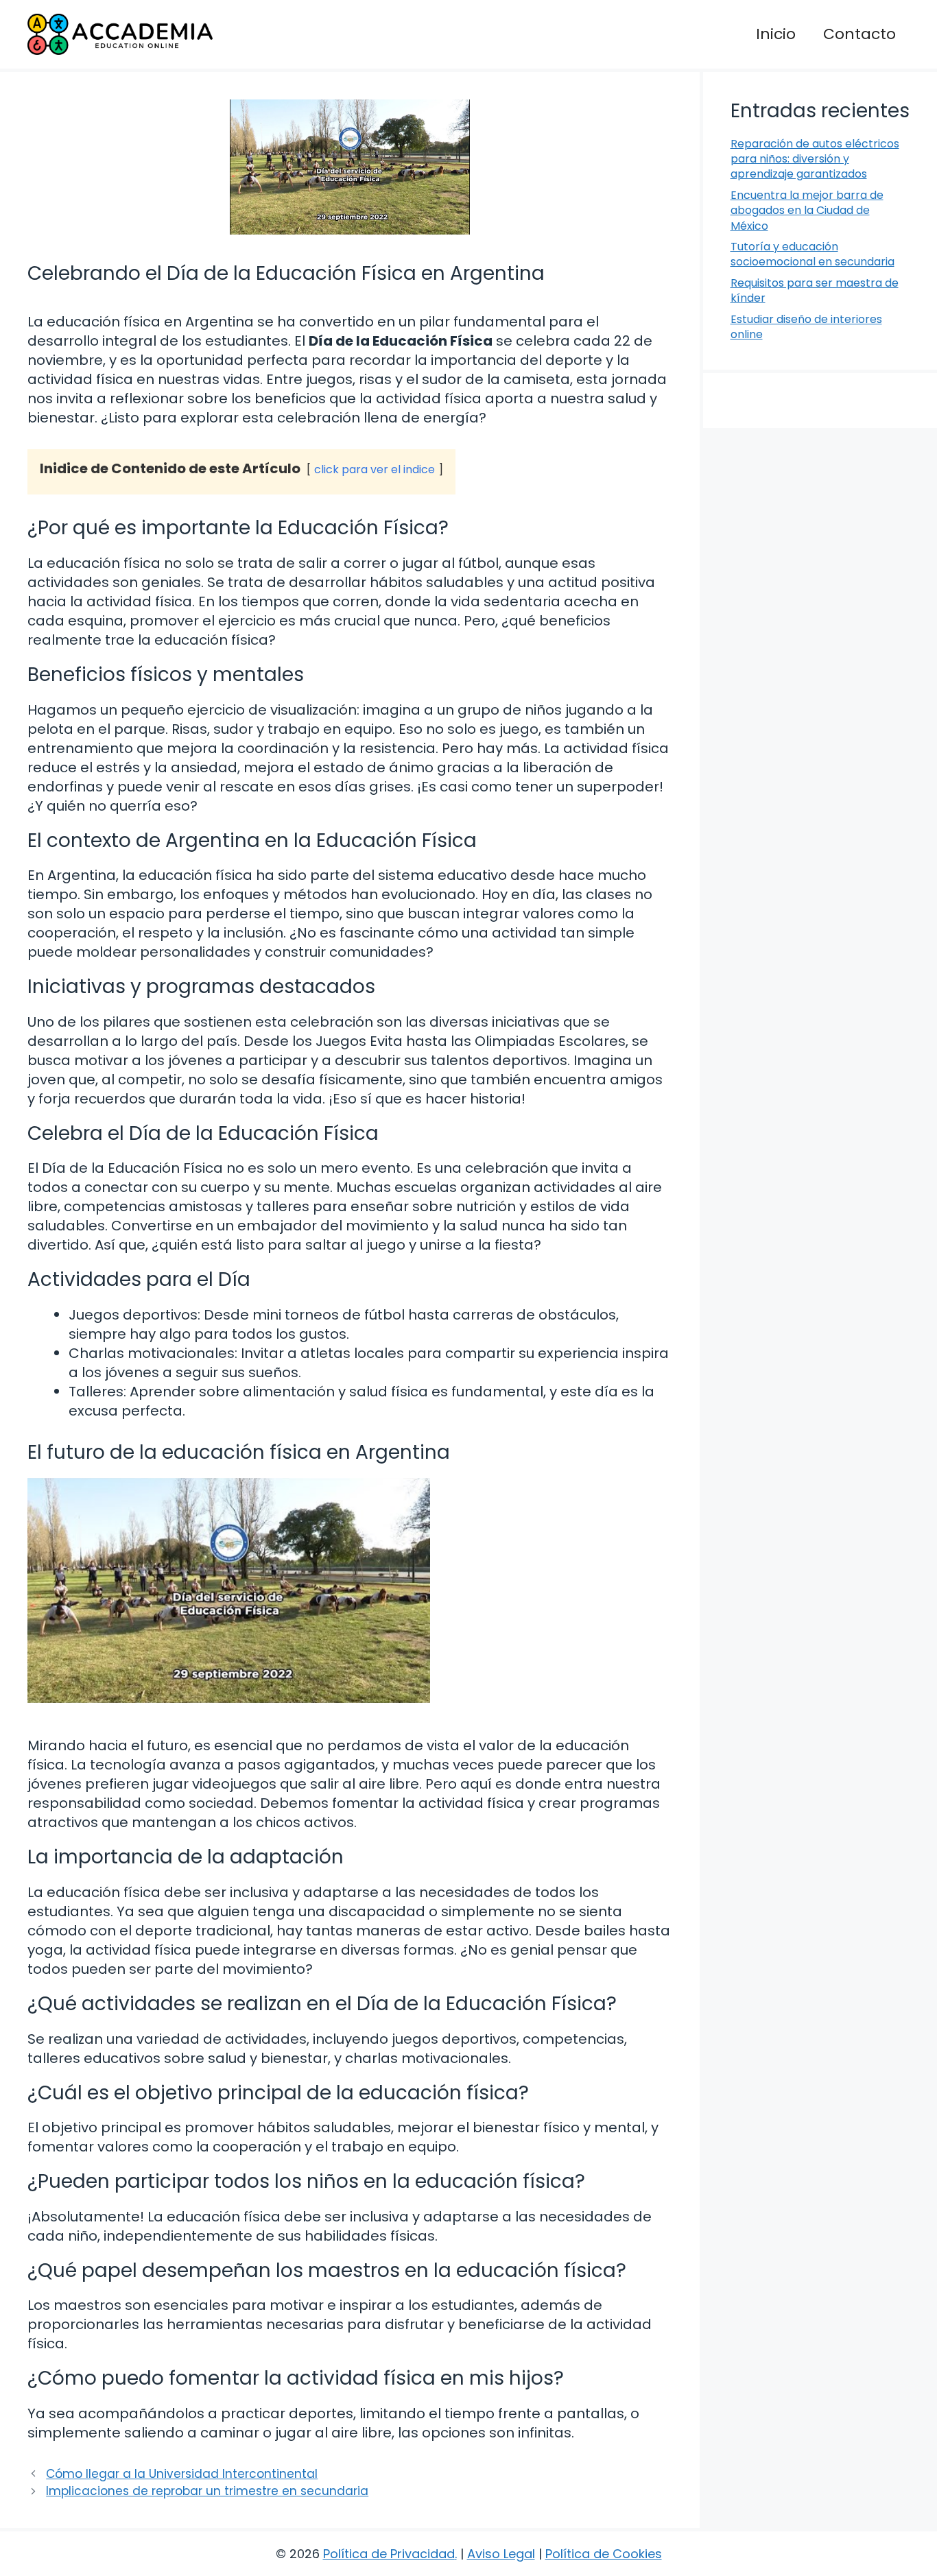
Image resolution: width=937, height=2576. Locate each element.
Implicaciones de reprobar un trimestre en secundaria (207, 2491)
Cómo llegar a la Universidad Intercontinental (182, 2474)
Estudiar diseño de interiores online (806, 327)
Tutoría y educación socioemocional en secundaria (813, 254)
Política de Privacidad (389, 2554)
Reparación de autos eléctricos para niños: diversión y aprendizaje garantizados (815, 159)
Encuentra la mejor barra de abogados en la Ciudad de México (807, 211)
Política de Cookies (604, 2554)
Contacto (859, 34)
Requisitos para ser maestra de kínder (815, 290)
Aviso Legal (501, 2554)
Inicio (776, 34)
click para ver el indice (375, 469)
